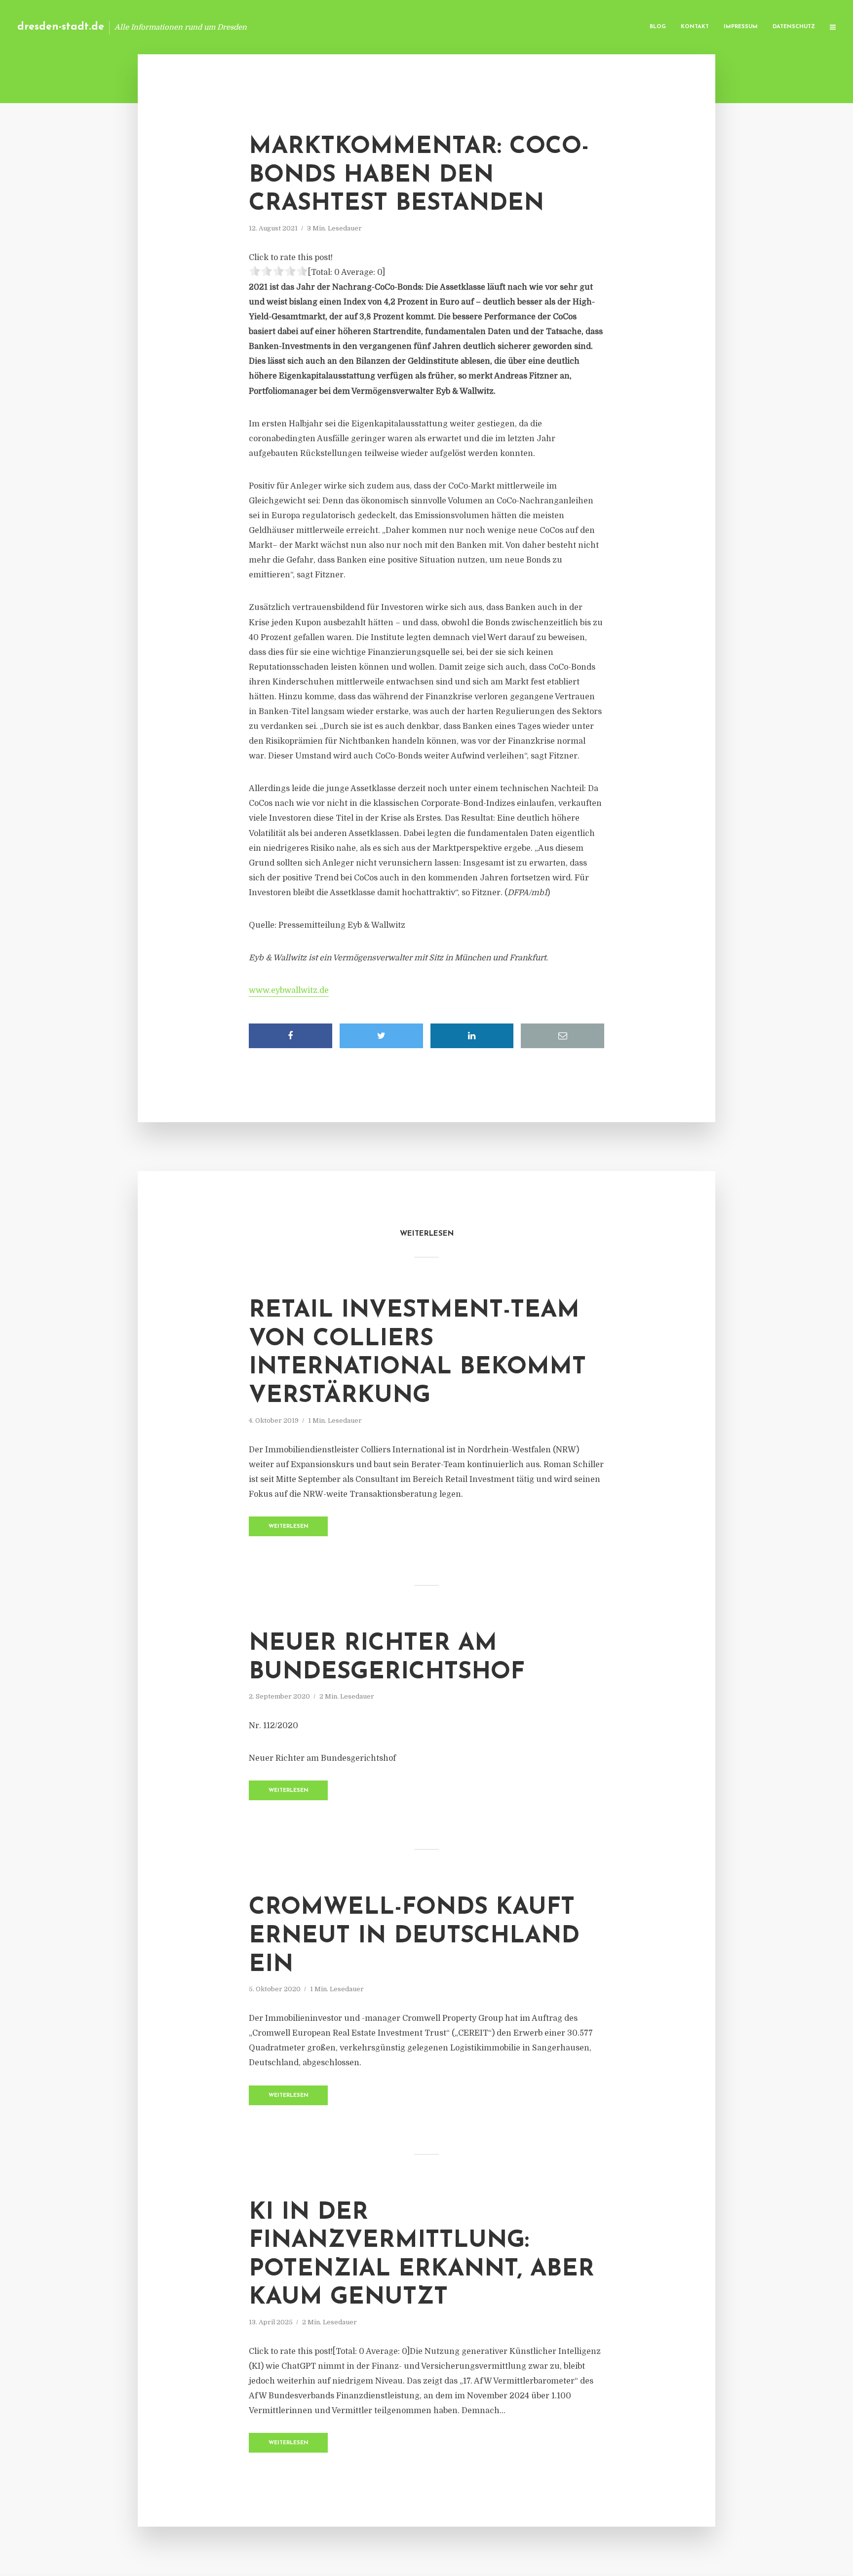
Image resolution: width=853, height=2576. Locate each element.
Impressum (741, 27)
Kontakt (695, 27)
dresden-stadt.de (61, 27)
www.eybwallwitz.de (289, 990)
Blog (658, 27)
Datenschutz (794, 27)
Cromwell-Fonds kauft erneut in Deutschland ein (414, 1936)
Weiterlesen (289, 1527)
